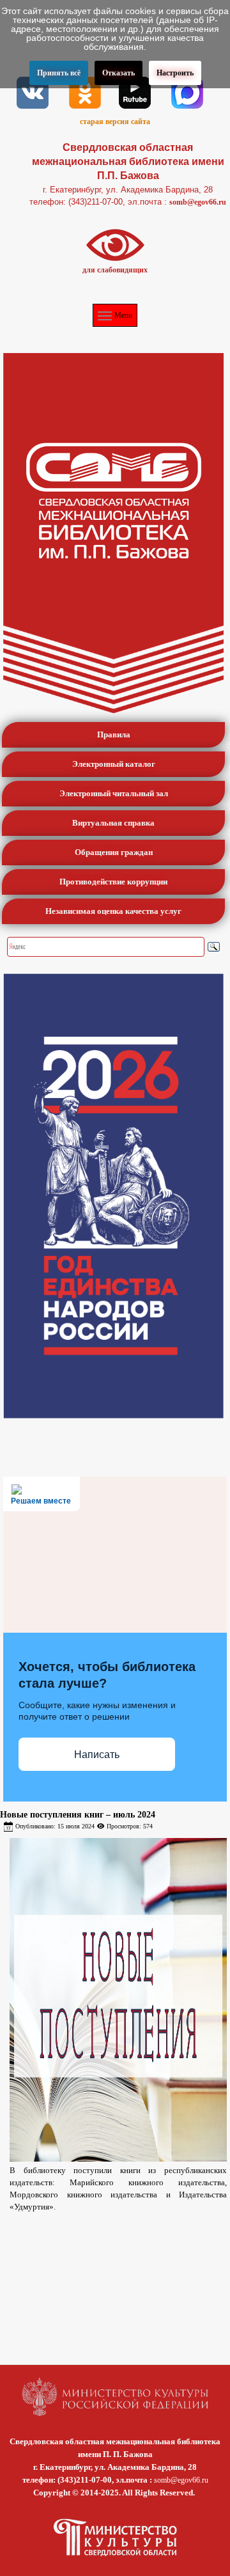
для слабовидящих (115, 270)
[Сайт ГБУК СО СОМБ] (113, 533)
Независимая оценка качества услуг (113, 911)
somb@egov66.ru (198, 202)
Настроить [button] (175, 73)
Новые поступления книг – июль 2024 (78, 1815)
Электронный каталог (114, 764)
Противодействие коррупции (113, 882)
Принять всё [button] (59, 73)
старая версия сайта (115, 122)
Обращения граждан (114, 852)
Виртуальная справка (113, 823)
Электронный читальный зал (114, 793)
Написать (97, 1755)
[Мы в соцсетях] (33, 91)
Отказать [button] (119, 73)
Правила (114, 734)
